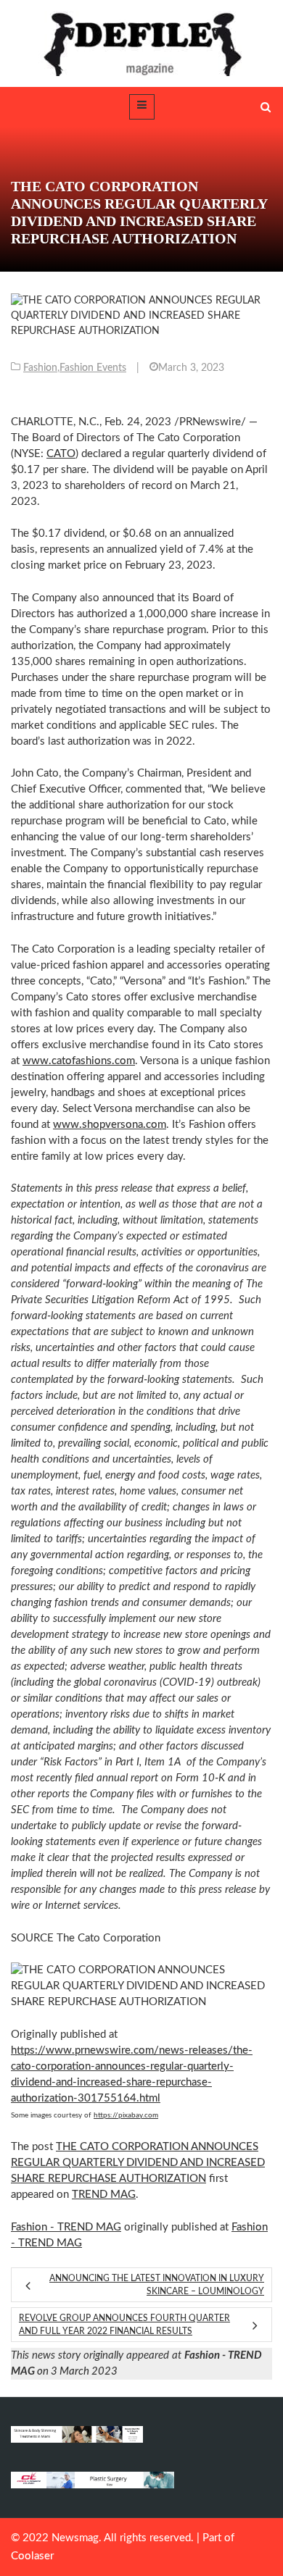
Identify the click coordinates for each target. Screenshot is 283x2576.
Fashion (40, 368)
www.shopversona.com (110, 1125)
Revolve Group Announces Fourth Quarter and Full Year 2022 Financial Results (124, 2325)
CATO (61, 454)
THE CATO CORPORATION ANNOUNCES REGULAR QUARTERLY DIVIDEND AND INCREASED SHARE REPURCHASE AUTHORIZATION (138, 2163)
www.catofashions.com (79, 1061)
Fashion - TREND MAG (66, 2227)
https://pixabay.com (126, 2115)
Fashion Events (93, 368)
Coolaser (32, 2556)
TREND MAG (104, 2195)
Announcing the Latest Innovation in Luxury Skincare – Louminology (157, 2285)
